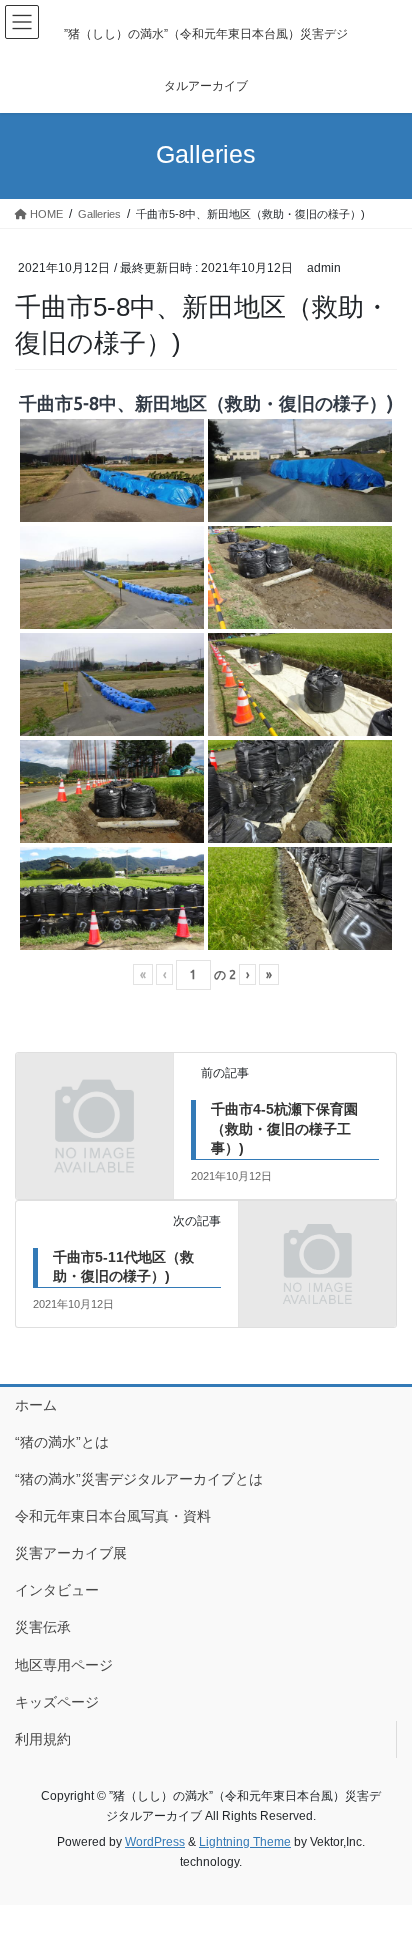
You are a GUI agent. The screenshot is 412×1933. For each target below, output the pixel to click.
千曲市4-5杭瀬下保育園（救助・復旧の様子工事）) (284, 1128)
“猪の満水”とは (62, 1442)
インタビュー (57, 1590)
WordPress (155, 1842)
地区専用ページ (64, 1665)
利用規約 (43, 1739)
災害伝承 (43, 1627)
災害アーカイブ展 (71, 1553)
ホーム (36, 1405)
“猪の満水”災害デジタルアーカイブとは (139, 1479)
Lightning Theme (245, 1842)
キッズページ (57, 1702)
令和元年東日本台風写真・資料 (113, 1516)
